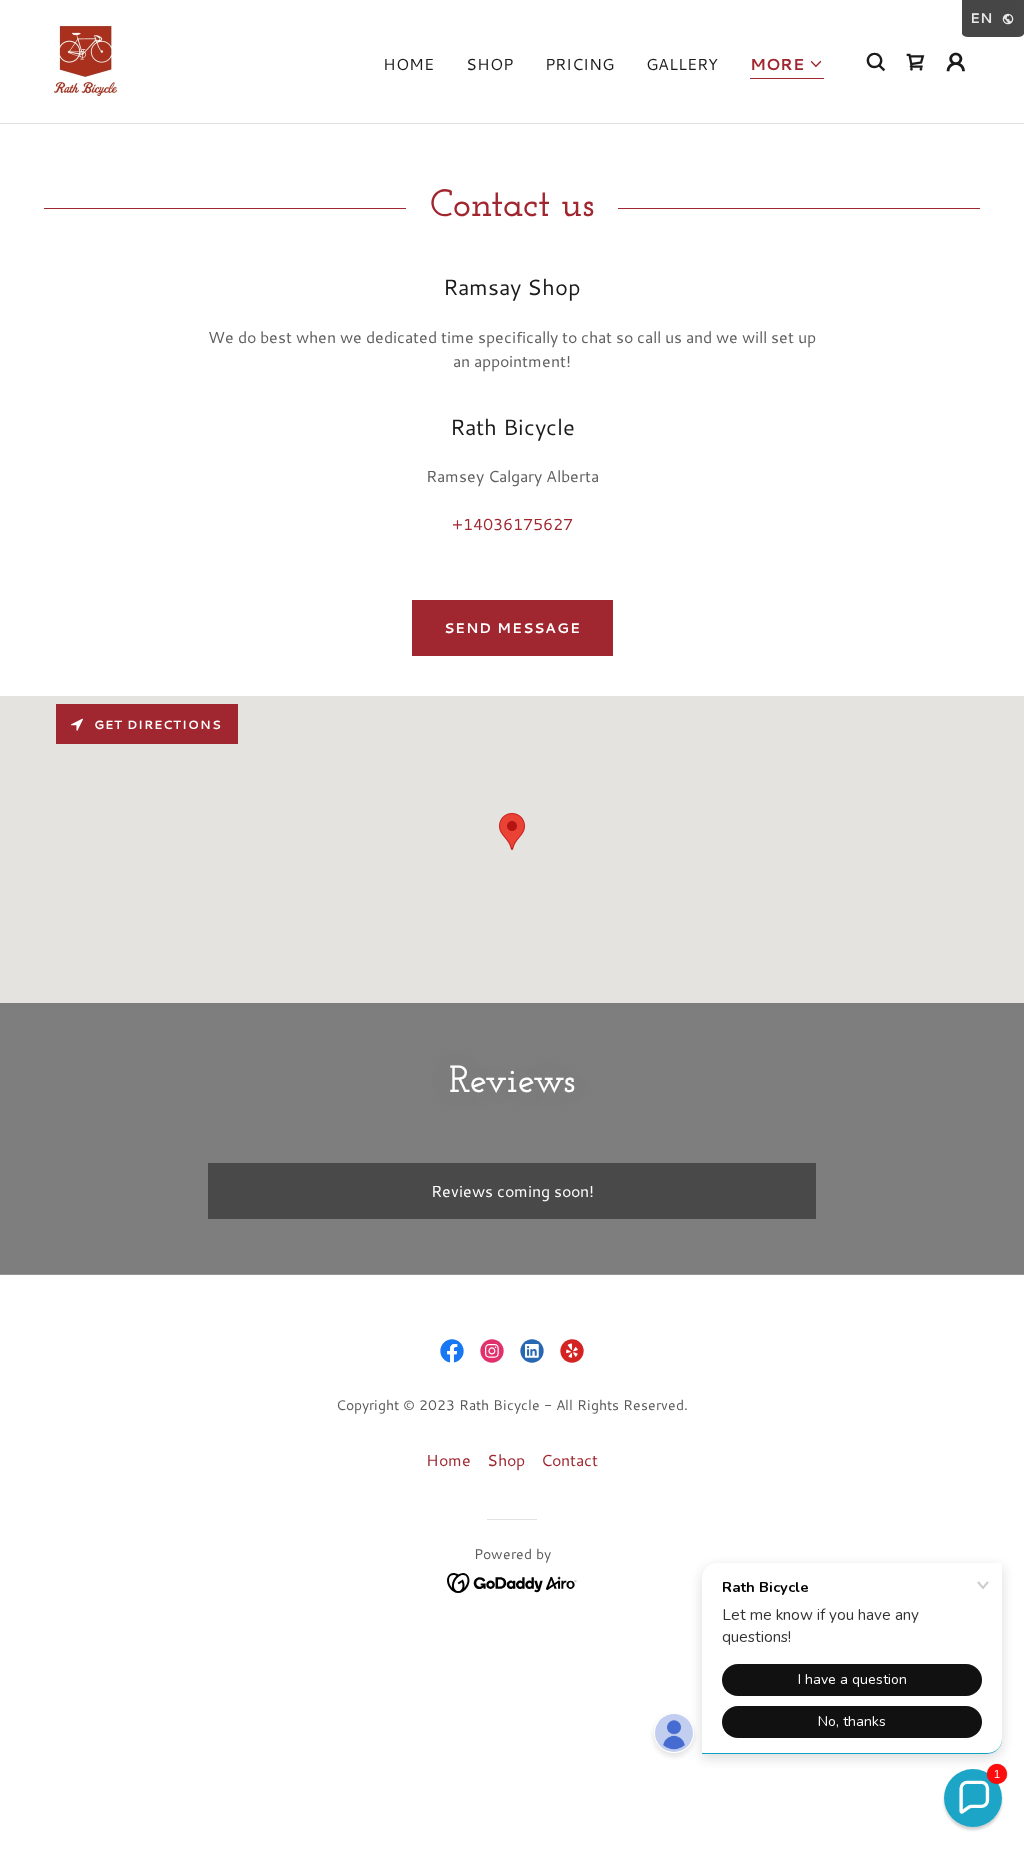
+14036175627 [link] (512, 523)
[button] (787, 65)
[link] (85, 58)
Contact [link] (569, 1459)
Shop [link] (489, 63)
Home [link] (408, 63)
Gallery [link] (682, 63)
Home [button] (448, 1459)
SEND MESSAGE (512, 628)
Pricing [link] (579, 63)
